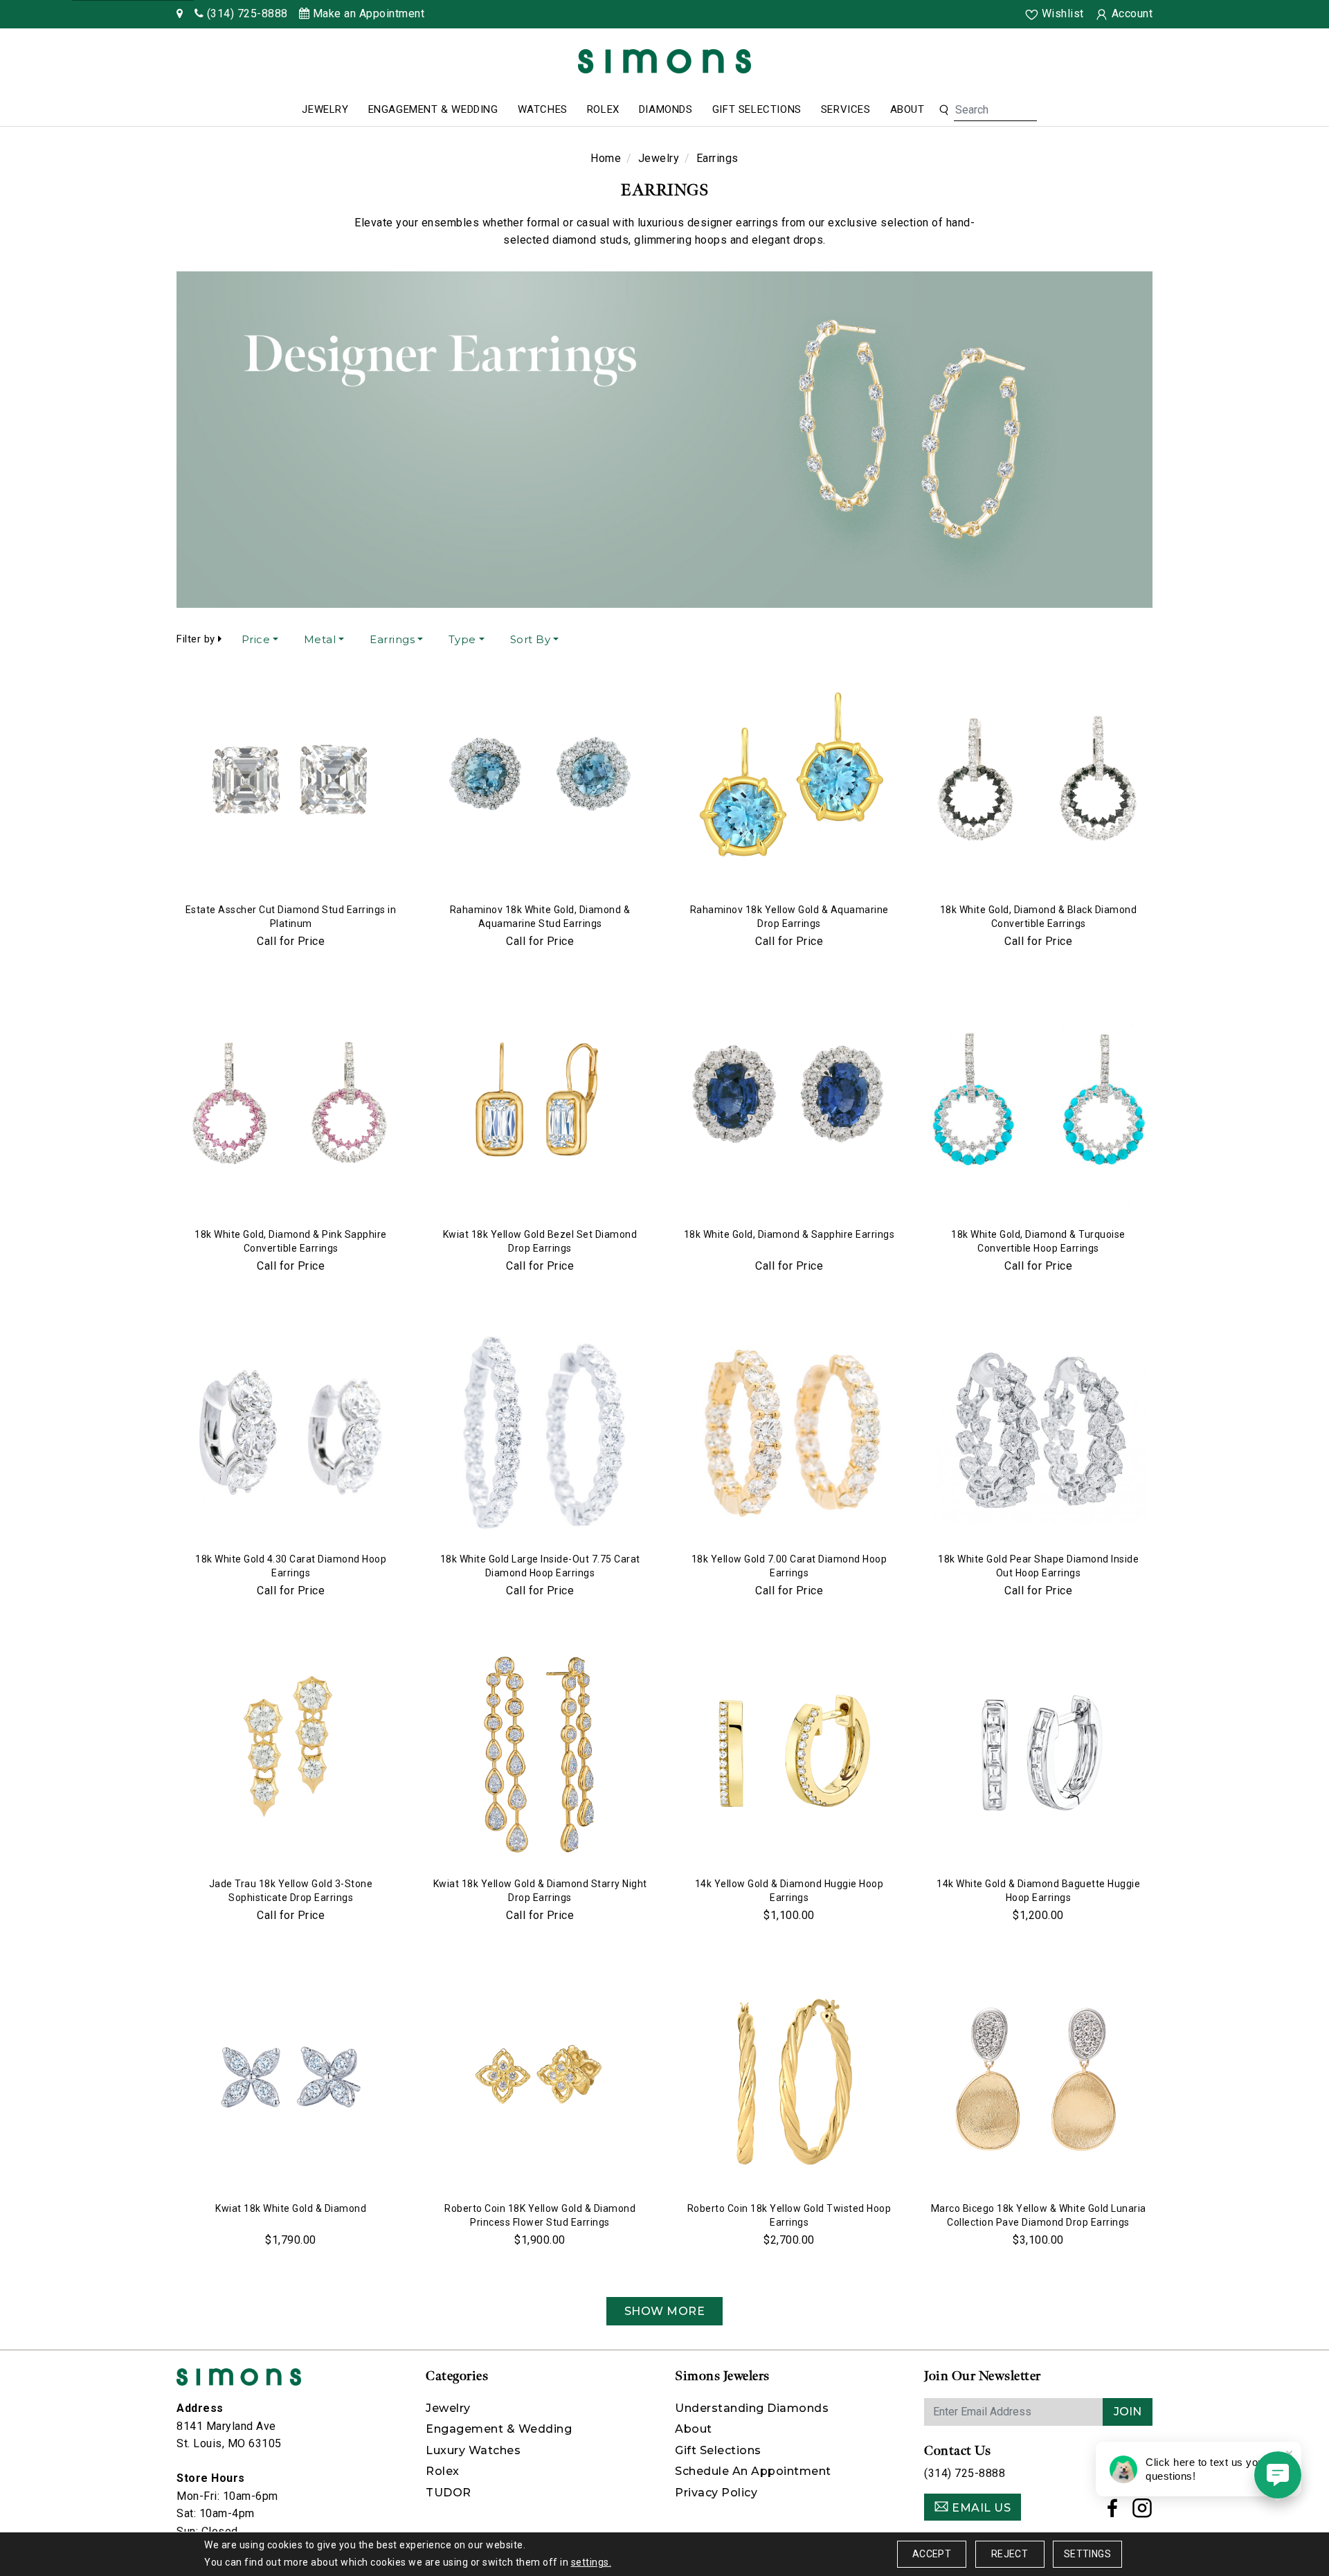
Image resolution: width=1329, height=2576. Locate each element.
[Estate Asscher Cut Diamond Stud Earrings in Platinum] (291, 784)
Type (462, 639)
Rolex (603, 109)
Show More (665, 2311)
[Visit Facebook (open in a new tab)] (1113, 2512)
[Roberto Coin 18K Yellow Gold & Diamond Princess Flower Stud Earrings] (540, 2082)
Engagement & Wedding (433, 109)
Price (256, 639)
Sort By (531, 639)
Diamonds (666, 109)
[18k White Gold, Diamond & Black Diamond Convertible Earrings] (1038, 784)
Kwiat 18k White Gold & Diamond (291, 2208)
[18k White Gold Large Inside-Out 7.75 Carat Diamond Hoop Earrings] (540, 1433)
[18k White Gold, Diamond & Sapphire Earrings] (789, 1108)
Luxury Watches (473, 2450)
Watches (543, 109)
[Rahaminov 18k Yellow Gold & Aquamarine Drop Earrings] (789, 784)
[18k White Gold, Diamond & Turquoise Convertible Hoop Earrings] (1038, 1108)
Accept (932, 2554)
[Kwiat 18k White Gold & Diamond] (291, 2082)
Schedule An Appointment (753, 2471)
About (907, 109)
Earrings (392, 639)
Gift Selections (757, 109)
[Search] (944, 110)
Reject (1010, 2554)
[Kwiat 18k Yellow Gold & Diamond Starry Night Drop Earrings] (540, 1758)
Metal (320, 639)
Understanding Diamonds (752, 2408)
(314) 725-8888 (965, 2473)
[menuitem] (325, 110)
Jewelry (325, 109)
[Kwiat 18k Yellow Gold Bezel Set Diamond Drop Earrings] (540, 1108)
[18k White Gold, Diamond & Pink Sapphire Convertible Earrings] (291, 1108)
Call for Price (291, 941)
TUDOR (449, 2493)
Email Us (980, 2508)
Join (1128, 2412)
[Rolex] (1267, 64)
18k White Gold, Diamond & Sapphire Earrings (789, 1234)
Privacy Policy (716, 2493)
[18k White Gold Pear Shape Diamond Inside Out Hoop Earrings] (1038, 1433)
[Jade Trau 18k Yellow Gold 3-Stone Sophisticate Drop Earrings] (291, 1758)
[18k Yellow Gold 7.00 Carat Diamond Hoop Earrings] (789, 1433)
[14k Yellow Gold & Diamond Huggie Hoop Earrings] (789, 1758)
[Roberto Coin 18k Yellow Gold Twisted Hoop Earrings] (789, 2082)
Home (606, 158)
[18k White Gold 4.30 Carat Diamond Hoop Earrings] (291, 1433)
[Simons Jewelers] (664, 61)
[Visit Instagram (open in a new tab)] (1142, 2512)
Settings (1087, 2554)
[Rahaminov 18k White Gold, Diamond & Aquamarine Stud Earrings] (540, 784)
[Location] (180, 13)
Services (846, 109)
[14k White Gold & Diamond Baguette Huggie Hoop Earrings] (1038, 1758)
